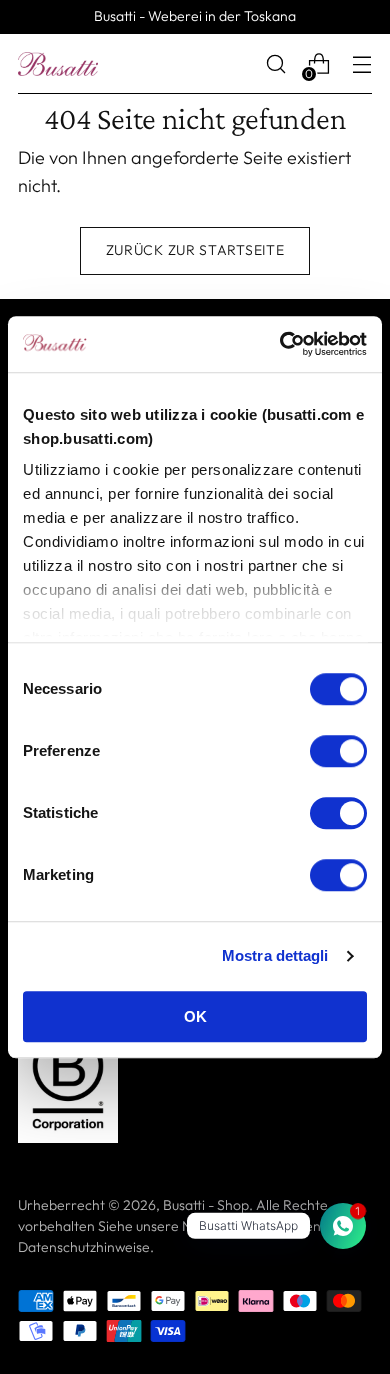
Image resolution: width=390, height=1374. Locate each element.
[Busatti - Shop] (58, 64)
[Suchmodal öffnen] (275, 64)
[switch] (338, 751)
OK (195, 1016)
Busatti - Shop (206, 1205)
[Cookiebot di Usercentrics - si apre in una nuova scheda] (280, 344)
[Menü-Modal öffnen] (361, 64)
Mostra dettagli (275, 955)
